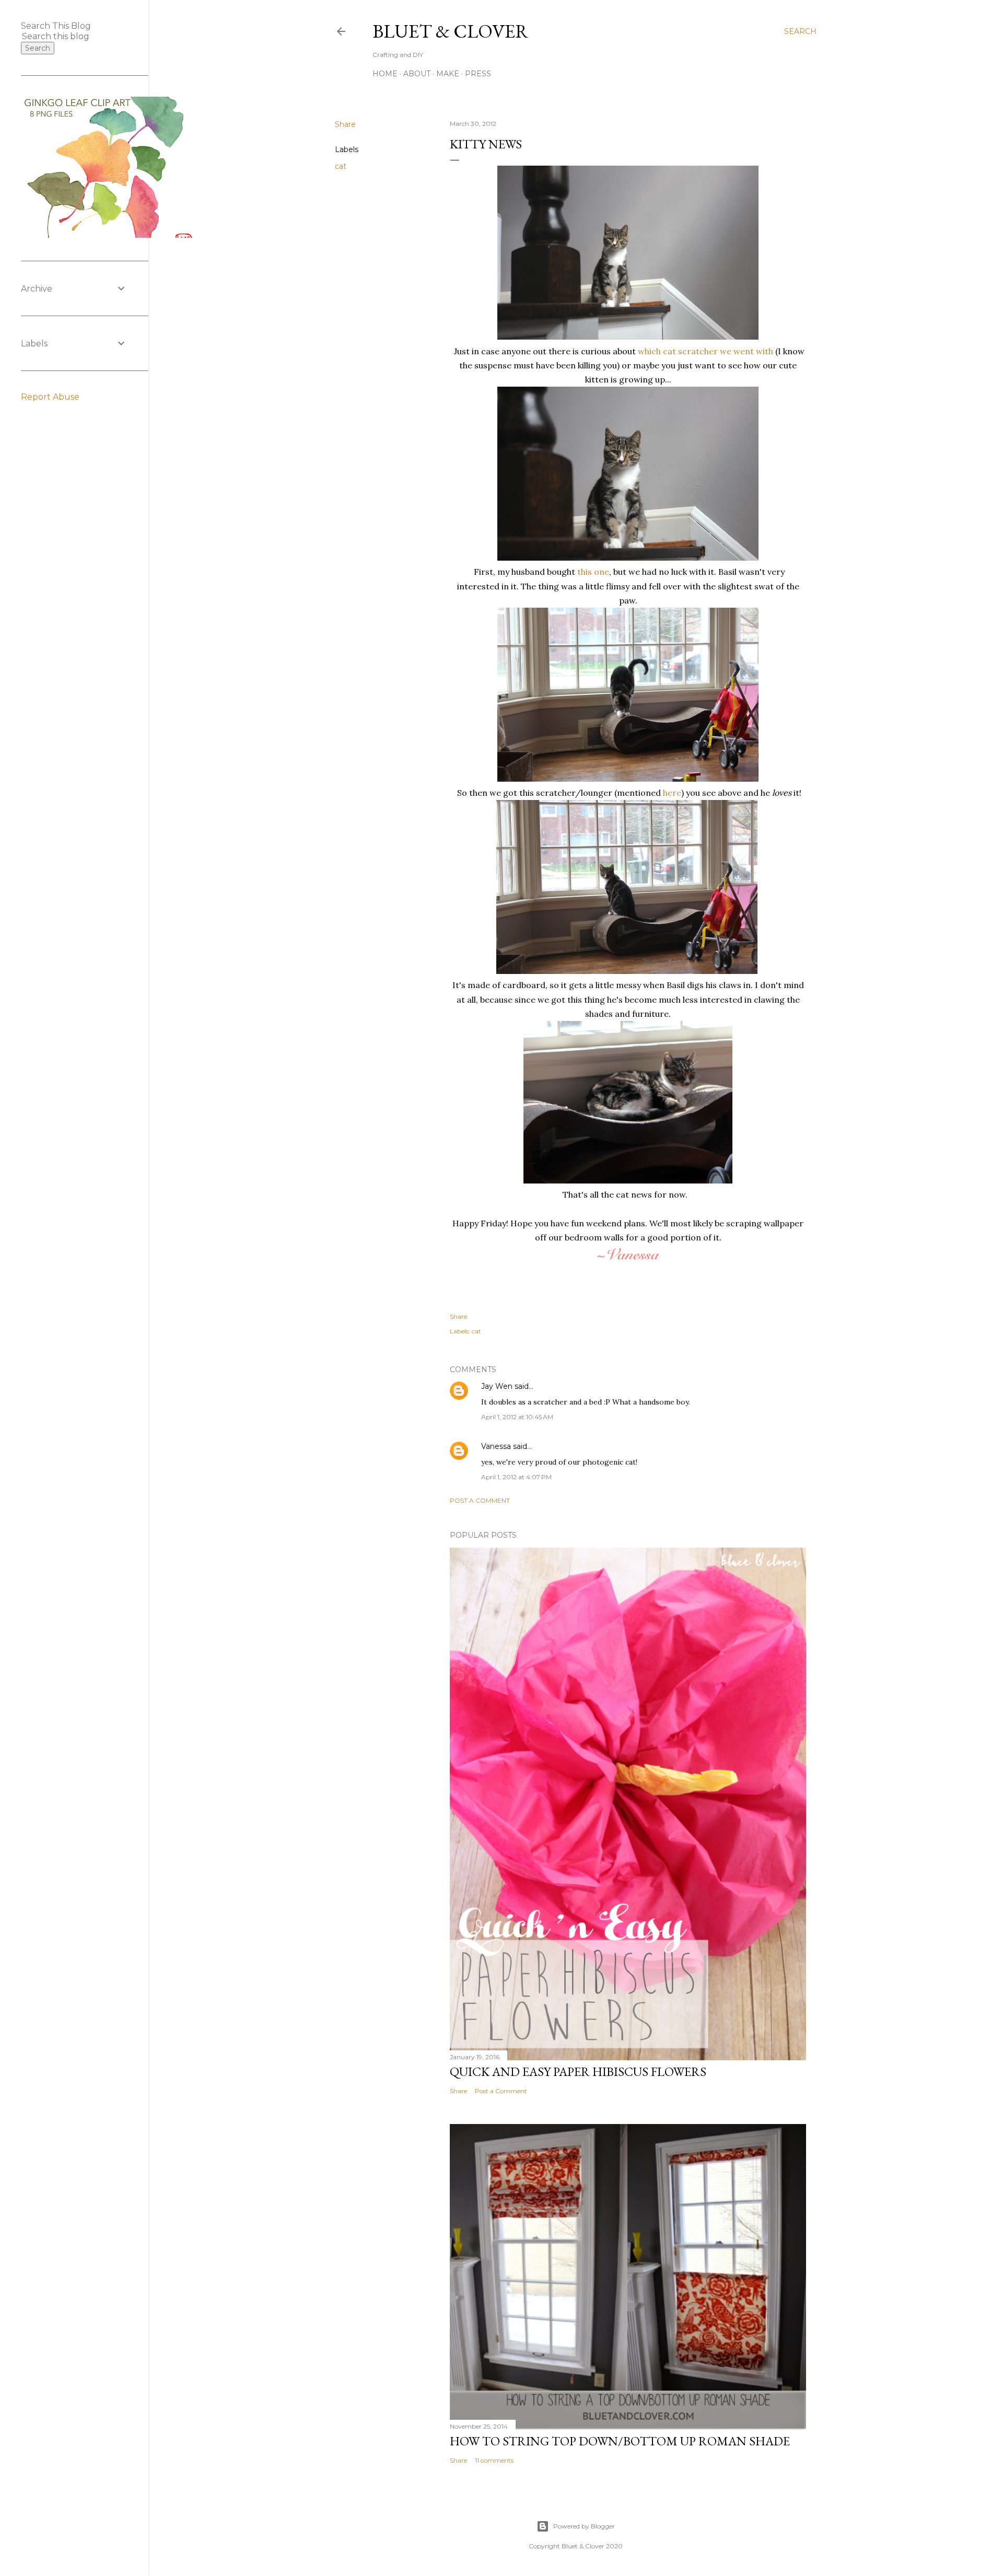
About (417, 74)
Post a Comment (480, 1500)
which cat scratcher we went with (705, 351)
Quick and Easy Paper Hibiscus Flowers (578, 2072)
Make (448, 74)
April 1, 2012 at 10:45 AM (517, 1417)
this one (592, 572)
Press (478, 74)
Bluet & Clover (451, 31)
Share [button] (345, 124)
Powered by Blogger (584, 2526)
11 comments (494, 2460)
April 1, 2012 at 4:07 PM (516, 1477)
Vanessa (496, 1446)
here (671, 793)
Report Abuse (50, 397)
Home (385, 74)
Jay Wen (497, 1386)
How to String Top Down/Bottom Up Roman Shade (620, 2441)
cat (341, 166)
